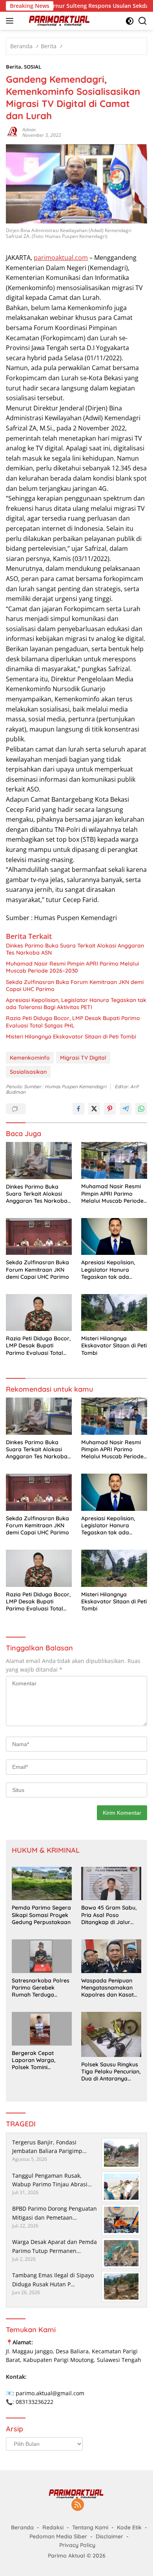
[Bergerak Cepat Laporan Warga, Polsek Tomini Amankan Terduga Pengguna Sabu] (42, 2029)
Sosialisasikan (28, 1072)
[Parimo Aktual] (59, 21)
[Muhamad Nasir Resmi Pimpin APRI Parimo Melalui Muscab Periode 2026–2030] (114, 1160)
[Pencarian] (143, 21)
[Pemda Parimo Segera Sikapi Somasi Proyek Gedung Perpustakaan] (42, 1884)
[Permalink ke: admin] (12, 132)
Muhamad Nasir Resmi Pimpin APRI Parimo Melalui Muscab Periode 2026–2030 (72, 967)
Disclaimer (109, 2536)
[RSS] (78, 2505)
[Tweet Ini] (94, 1109)
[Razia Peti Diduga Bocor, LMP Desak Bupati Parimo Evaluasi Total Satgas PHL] (39, 1313)
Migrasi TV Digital (83, 1058)
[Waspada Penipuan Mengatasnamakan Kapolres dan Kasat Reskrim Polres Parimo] (111, 1956)
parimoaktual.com (61, 258)
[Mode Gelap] (130, 21)
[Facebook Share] (78, 1109)
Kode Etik (129, 2527)
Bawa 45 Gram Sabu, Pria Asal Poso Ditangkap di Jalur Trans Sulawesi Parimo (111, 1915)
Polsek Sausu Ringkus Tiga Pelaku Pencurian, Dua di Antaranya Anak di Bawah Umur (111, 2072)
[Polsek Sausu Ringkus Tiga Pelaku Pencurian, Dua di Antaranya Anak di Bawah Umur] (111, 2034)
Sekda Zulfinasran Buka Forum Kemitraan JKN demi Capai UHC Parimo (75, 986)
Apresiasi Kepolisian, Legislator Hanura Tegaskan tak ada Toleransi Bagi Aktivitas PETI (76, 1004)
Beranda (22, 2527)
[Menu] (11, 21)
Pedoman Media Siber (58, 2536)
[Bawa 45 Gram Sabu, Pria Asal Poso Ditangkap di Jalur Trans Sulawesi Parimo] (111, 1884)
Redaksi (53, 2527)
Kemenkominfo (30, 1058)
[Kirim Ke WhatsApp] (141, 1109)
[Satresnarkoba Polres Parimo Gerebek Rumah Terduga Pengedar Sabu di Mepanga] (42, 1956)
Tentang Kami (90, 2527)
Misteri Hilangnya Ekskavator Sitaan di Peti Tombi (71, 1037)
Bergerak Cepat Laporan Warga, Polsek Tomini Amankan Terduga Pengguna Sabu (36, 2060)
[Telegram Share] (126, 1109)
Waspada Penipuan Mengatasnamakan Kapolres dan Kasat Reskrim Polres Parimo (111, 1988)
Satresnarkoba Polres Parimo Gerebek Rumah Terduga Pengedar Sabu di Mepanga (41, 1988)
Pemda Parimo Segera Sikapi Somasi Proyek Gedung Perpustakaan (41, 1915)
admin (29, 130)
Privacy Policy (77, 2545)
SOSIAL (33, 67)
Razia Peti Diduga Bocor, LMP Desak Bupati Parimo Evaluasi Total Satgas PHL (73, 1022)
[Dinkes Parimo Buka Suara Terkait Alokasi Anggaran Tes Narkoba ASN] (39, 1161)
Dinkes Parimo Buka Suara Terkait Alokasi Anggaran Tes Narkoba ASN (75, 949)
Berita (14, 67)
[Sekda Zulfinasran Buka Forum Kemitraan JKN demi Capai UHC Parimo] (39, 1236)
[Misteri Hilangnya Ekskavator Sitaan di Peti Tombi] (114, 1313)
